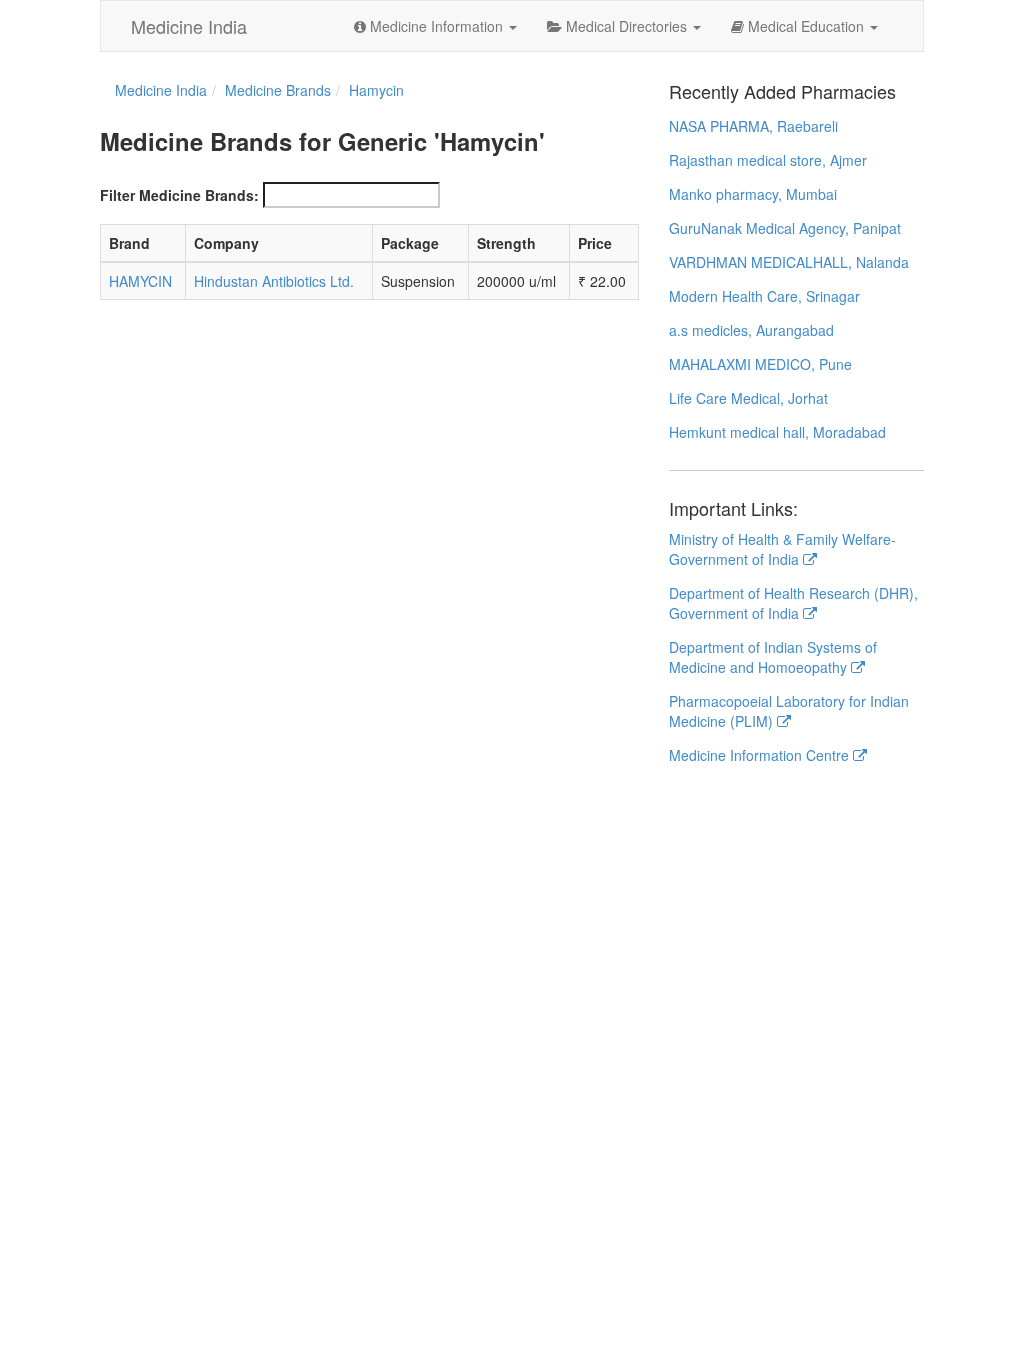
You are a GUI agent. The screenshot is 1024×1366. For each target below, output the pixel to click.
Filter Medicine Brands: (179, 195)
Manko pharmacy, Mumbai (753, 194)
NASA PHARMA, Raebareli (753, 126)
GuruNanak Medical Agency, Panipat (785, 228)
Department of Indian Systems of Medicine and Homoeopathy (773, 657)
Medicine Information (436, 26)
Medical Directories (626, 26)
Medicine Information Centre (761, 755)
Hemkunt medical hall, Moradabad (777, 432)
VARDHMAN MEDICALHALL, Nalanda (789, 262)
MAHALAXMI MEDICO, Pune (760, 364)
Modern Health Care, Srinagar (764, 296)
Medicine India (189, 26)
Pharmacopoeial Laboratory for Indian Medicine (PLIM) (789, 711)
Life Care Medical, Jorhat (748, 398)
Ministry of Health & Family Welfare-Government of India (782, 549)
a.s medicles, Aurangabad (751, 330)
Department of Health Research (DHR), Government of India (793, 603)
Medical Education (806, 26)
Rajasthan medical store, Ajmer (768, 160)
